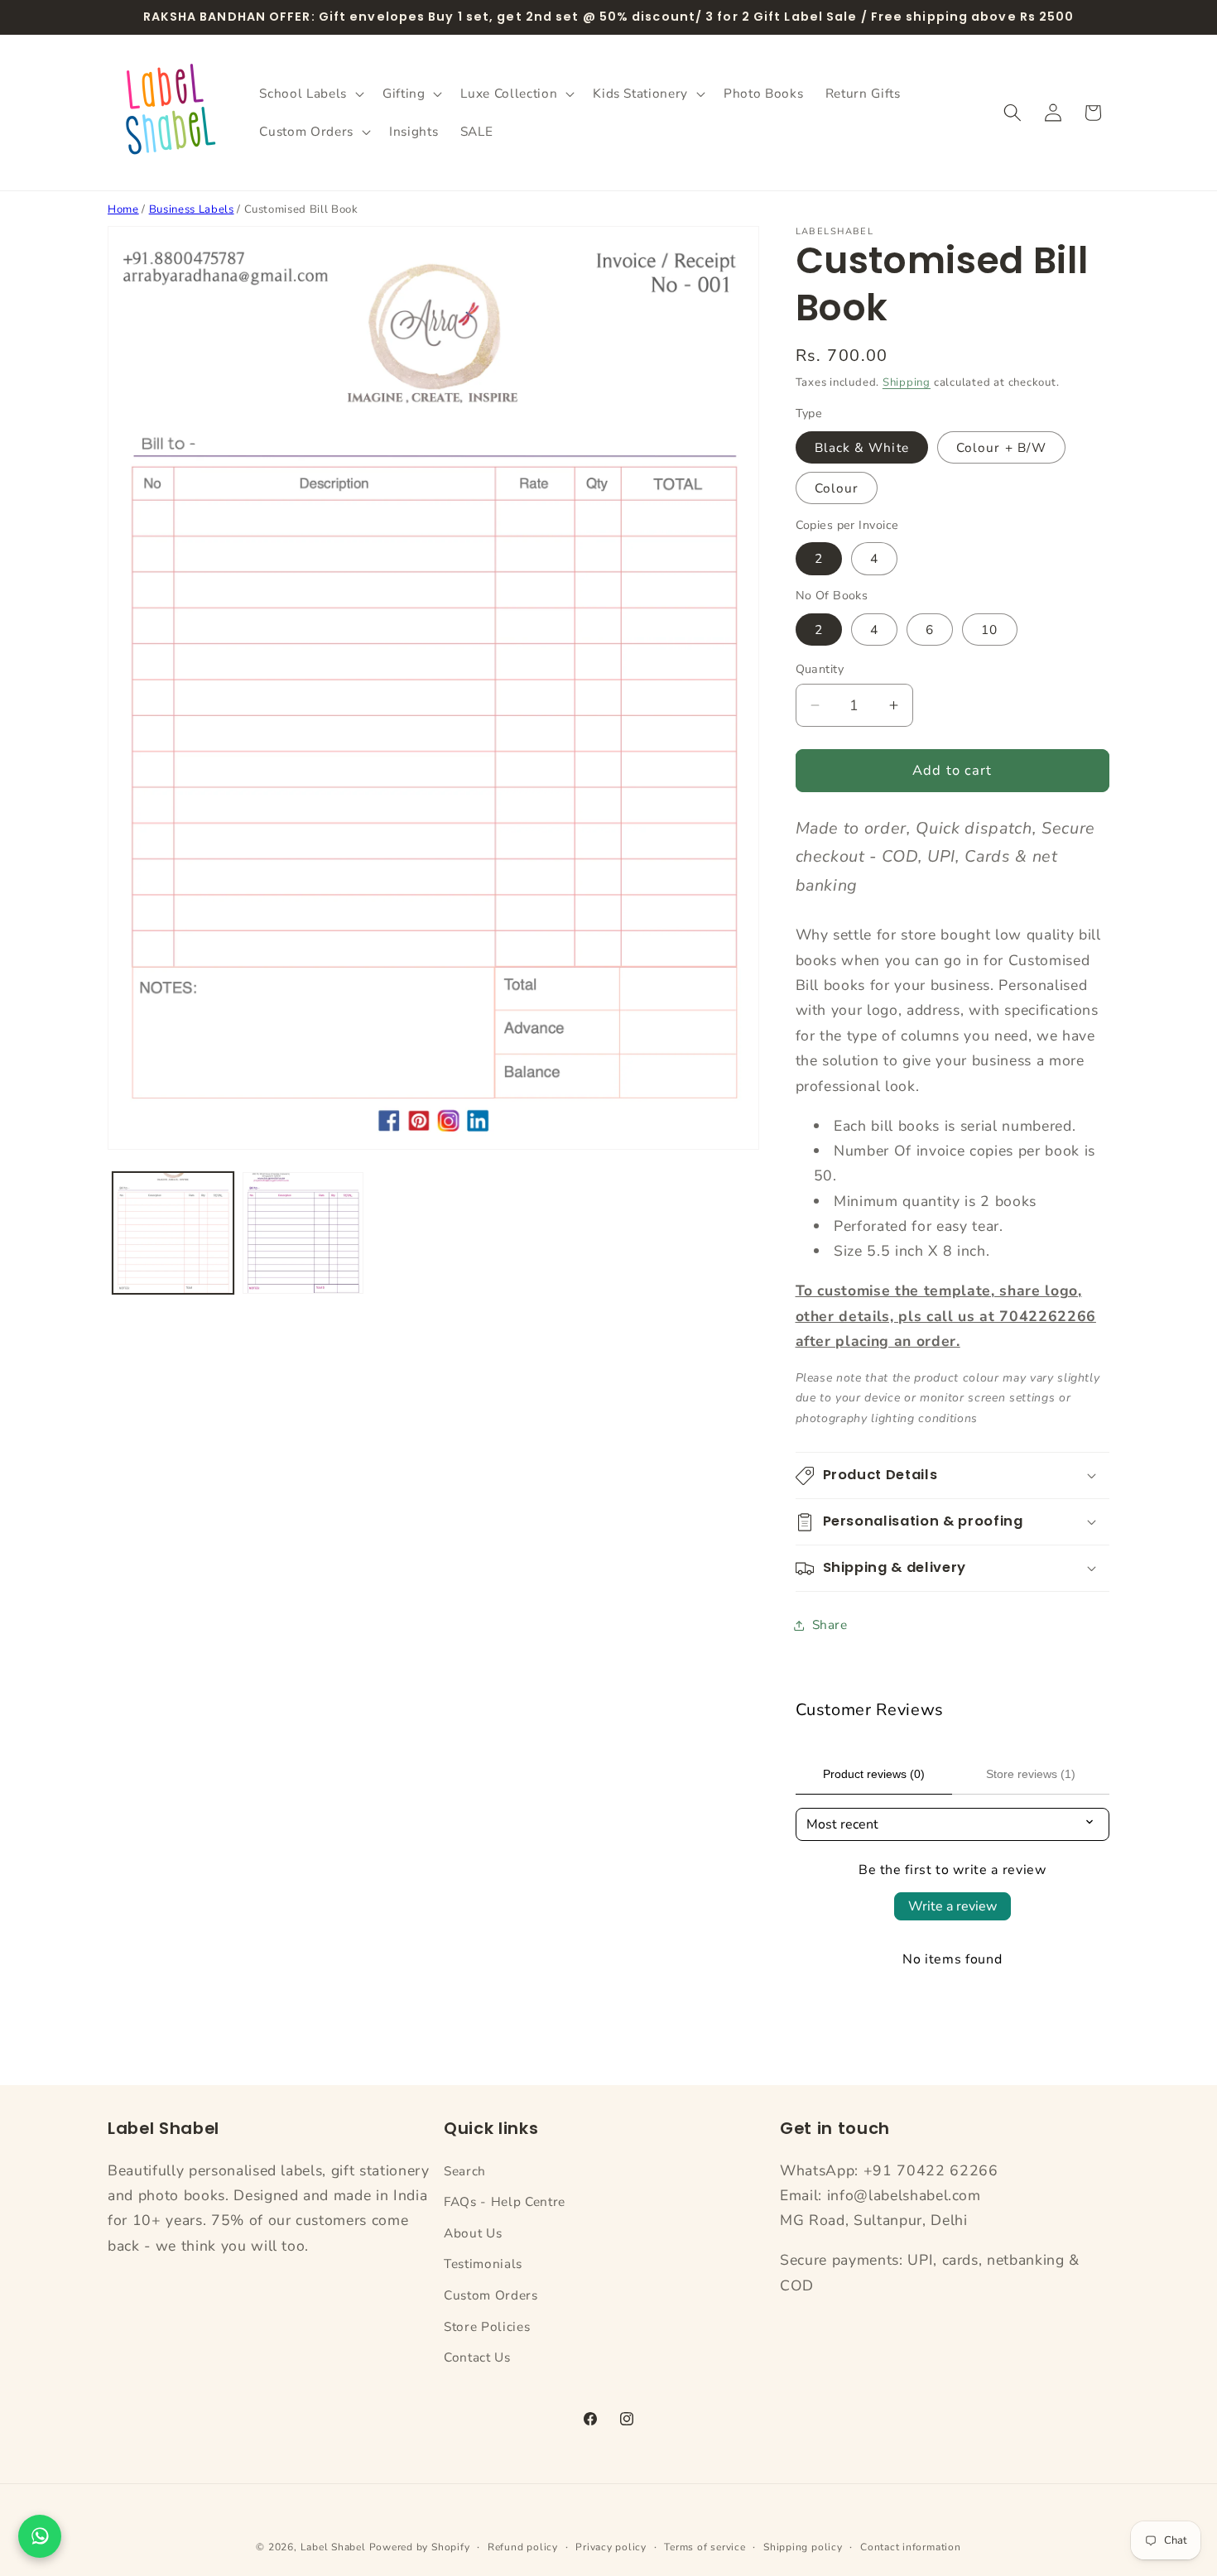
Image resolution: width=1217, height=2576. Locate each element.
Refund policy (523, 2547)
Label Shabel (333, 2547)
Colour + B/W (1001, 447)
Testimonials (483, 2264)
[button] (310, 94)
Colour (837, 488)
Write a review (952, 1906)
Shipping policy (803, 2547)
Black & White (862, 447)
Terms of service (705, 2547)
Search (465, 2171)
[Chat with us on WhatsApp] (40, 2536)
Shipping (907, 382)
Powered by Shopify (420, 2547)
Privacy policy (611, 2547)
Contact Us (477, 2357)
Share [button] (830, 1624)
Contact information (911, 2547)
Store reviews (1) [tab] (1031, 1774)
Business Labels (192, 209)
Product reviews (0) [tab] (874, 1774)
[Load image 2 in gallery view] (303, 1233)
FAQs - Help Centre (505, 2201)
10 (989, 630)
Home (123, 209)
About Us (473, 2233)
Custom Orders (491, 2295)
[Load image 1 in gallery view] (173, 1233)
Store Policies (487, 2326)
